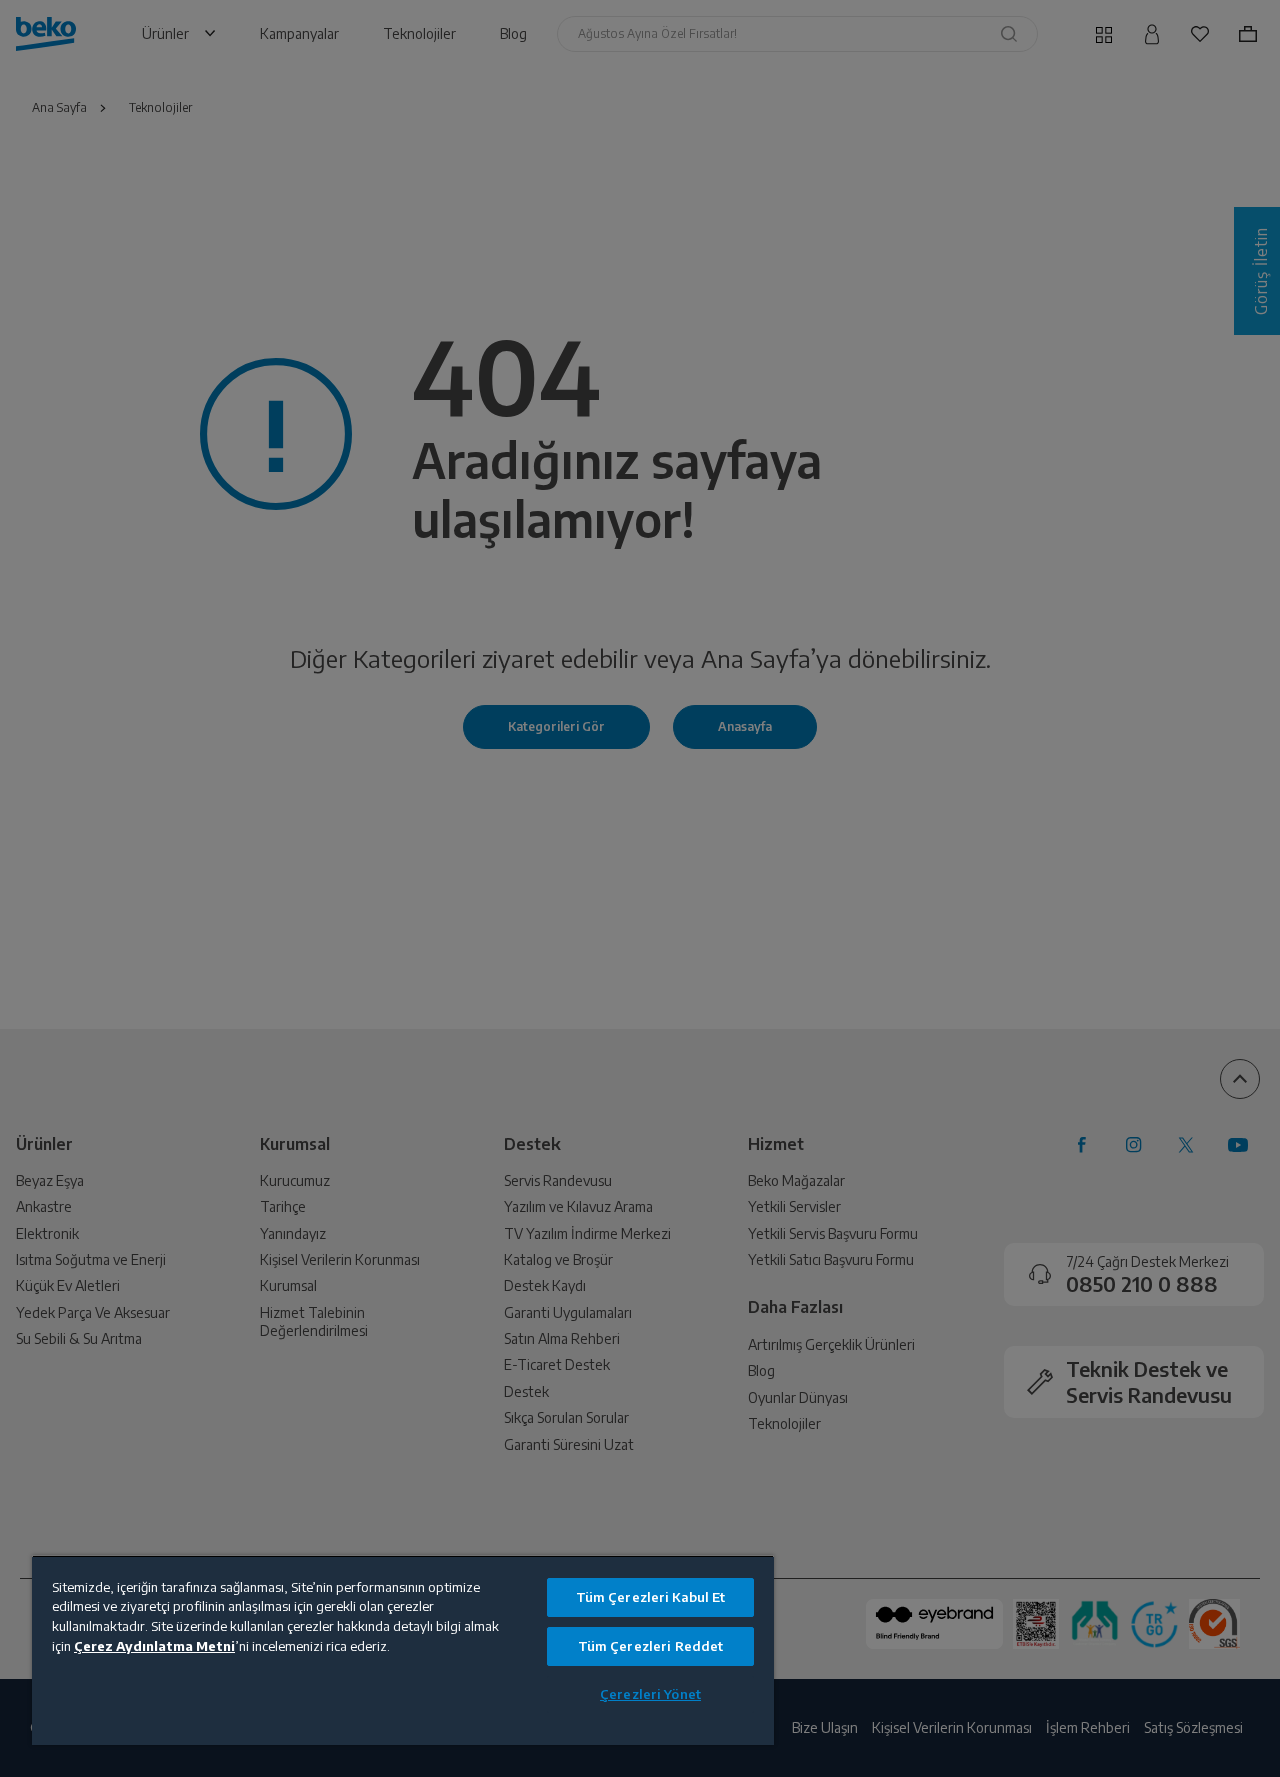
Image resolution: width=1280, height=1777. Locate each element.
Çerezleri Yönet (650, 1694)
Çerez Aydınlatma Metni (154, 1646)
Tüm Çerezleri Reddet (651, 1646)
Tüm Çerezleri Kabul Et (651, 1597)
